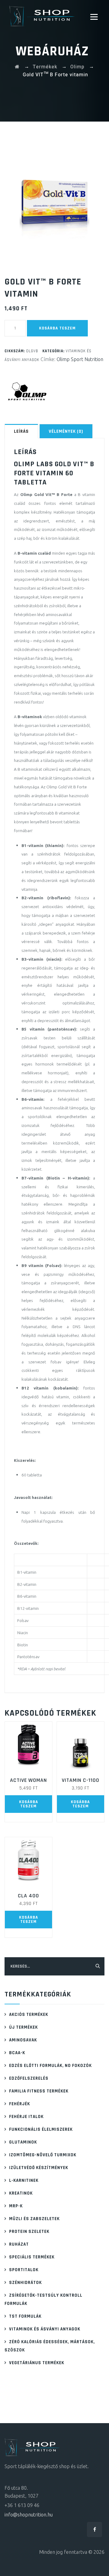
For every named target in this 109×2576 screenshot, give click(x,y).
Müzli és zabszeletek (34, 2219)
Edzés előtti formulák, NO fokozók (50, 2066)
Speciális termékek (32, 2257)
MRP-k (16, 2206)
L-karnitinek (24, 2180)
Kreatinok (21, 2193)
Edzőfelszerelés (29, 2078)
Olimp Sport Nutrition (80, 359)
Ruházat (19, 2244)
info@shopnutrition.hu (29, 2515)
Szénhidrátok (25, 2283)
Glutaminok (23, 2142)
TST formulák (25, 2316)
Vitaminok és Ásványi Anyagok (45, 2329)
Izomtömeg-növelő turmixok (43, 2155)
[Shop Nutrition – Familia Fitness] (43, 16)
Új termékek (23, 2027)
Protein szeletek (29, 2232)
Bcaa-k (17, 2053)
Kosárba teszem (57, 328)
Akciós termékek (29, 2015)
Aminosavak (23, 2040)
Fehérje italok (26, 2117)
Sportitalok (24, 2270)
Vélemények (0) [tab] (66, 431)
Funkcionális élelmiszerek (41, 2129)
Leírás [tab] (21, 431)
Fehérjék (20, 2104)
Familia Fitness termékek (39, 2091)
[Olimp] (27, 391)
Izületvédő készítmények (39, 2168)
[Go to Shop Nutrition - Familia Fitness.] (17, 67)
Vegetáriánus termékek (37, 2363)
